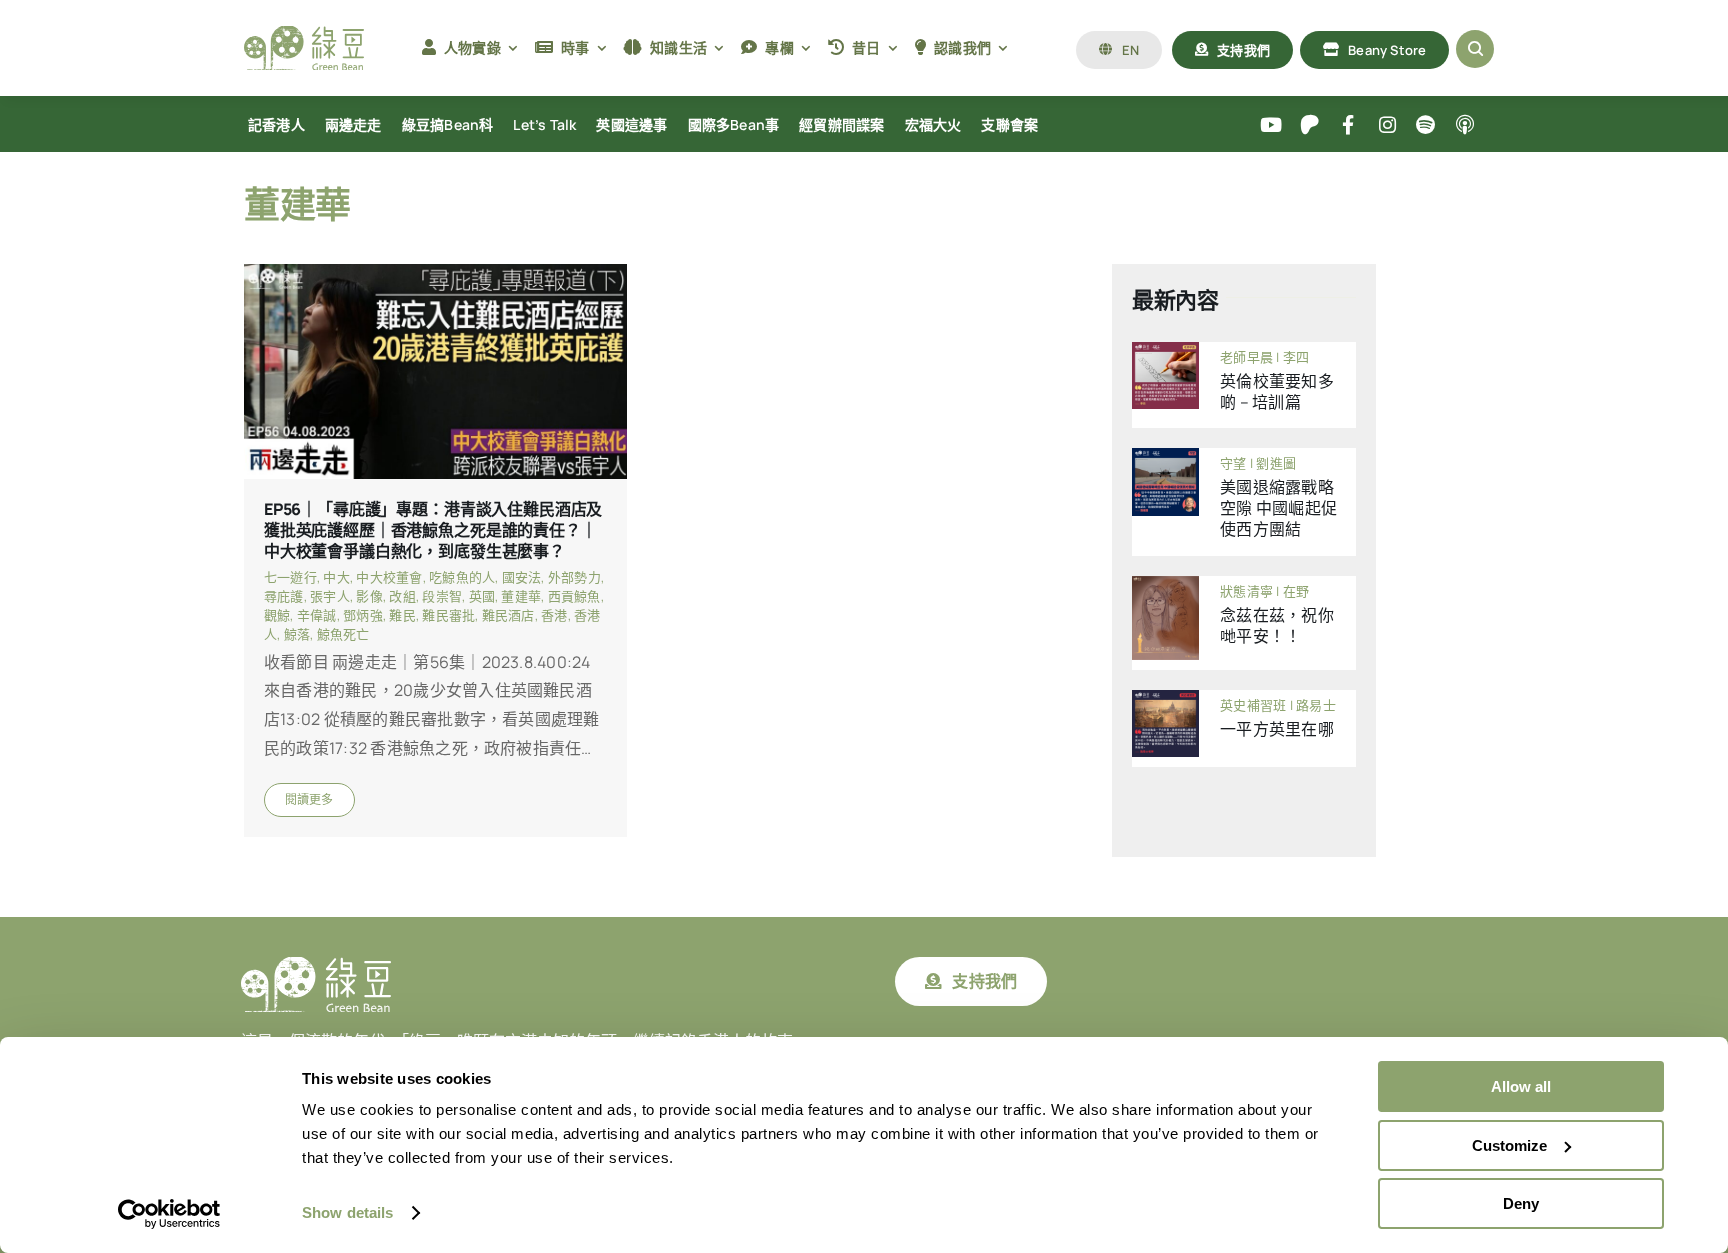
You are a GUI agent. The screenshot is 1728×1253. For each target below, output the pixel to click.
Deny (1521, 1203)
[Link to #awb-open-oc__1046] (1475, 49)
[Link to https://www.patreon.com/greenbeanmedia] (1309, 125)
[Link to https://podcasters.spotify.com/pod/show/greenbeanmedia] (1426, 125)
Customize (1509, 1145)
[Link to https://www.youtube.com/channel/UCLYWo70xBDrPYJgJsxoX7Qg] (1271, 125)
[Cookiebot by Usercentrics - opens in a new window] (169, 1214)
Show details (347, 1212)
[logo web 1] (304, 34)
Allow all (1521, 1086)
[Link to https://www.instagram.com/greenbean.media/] (1387, 125)
